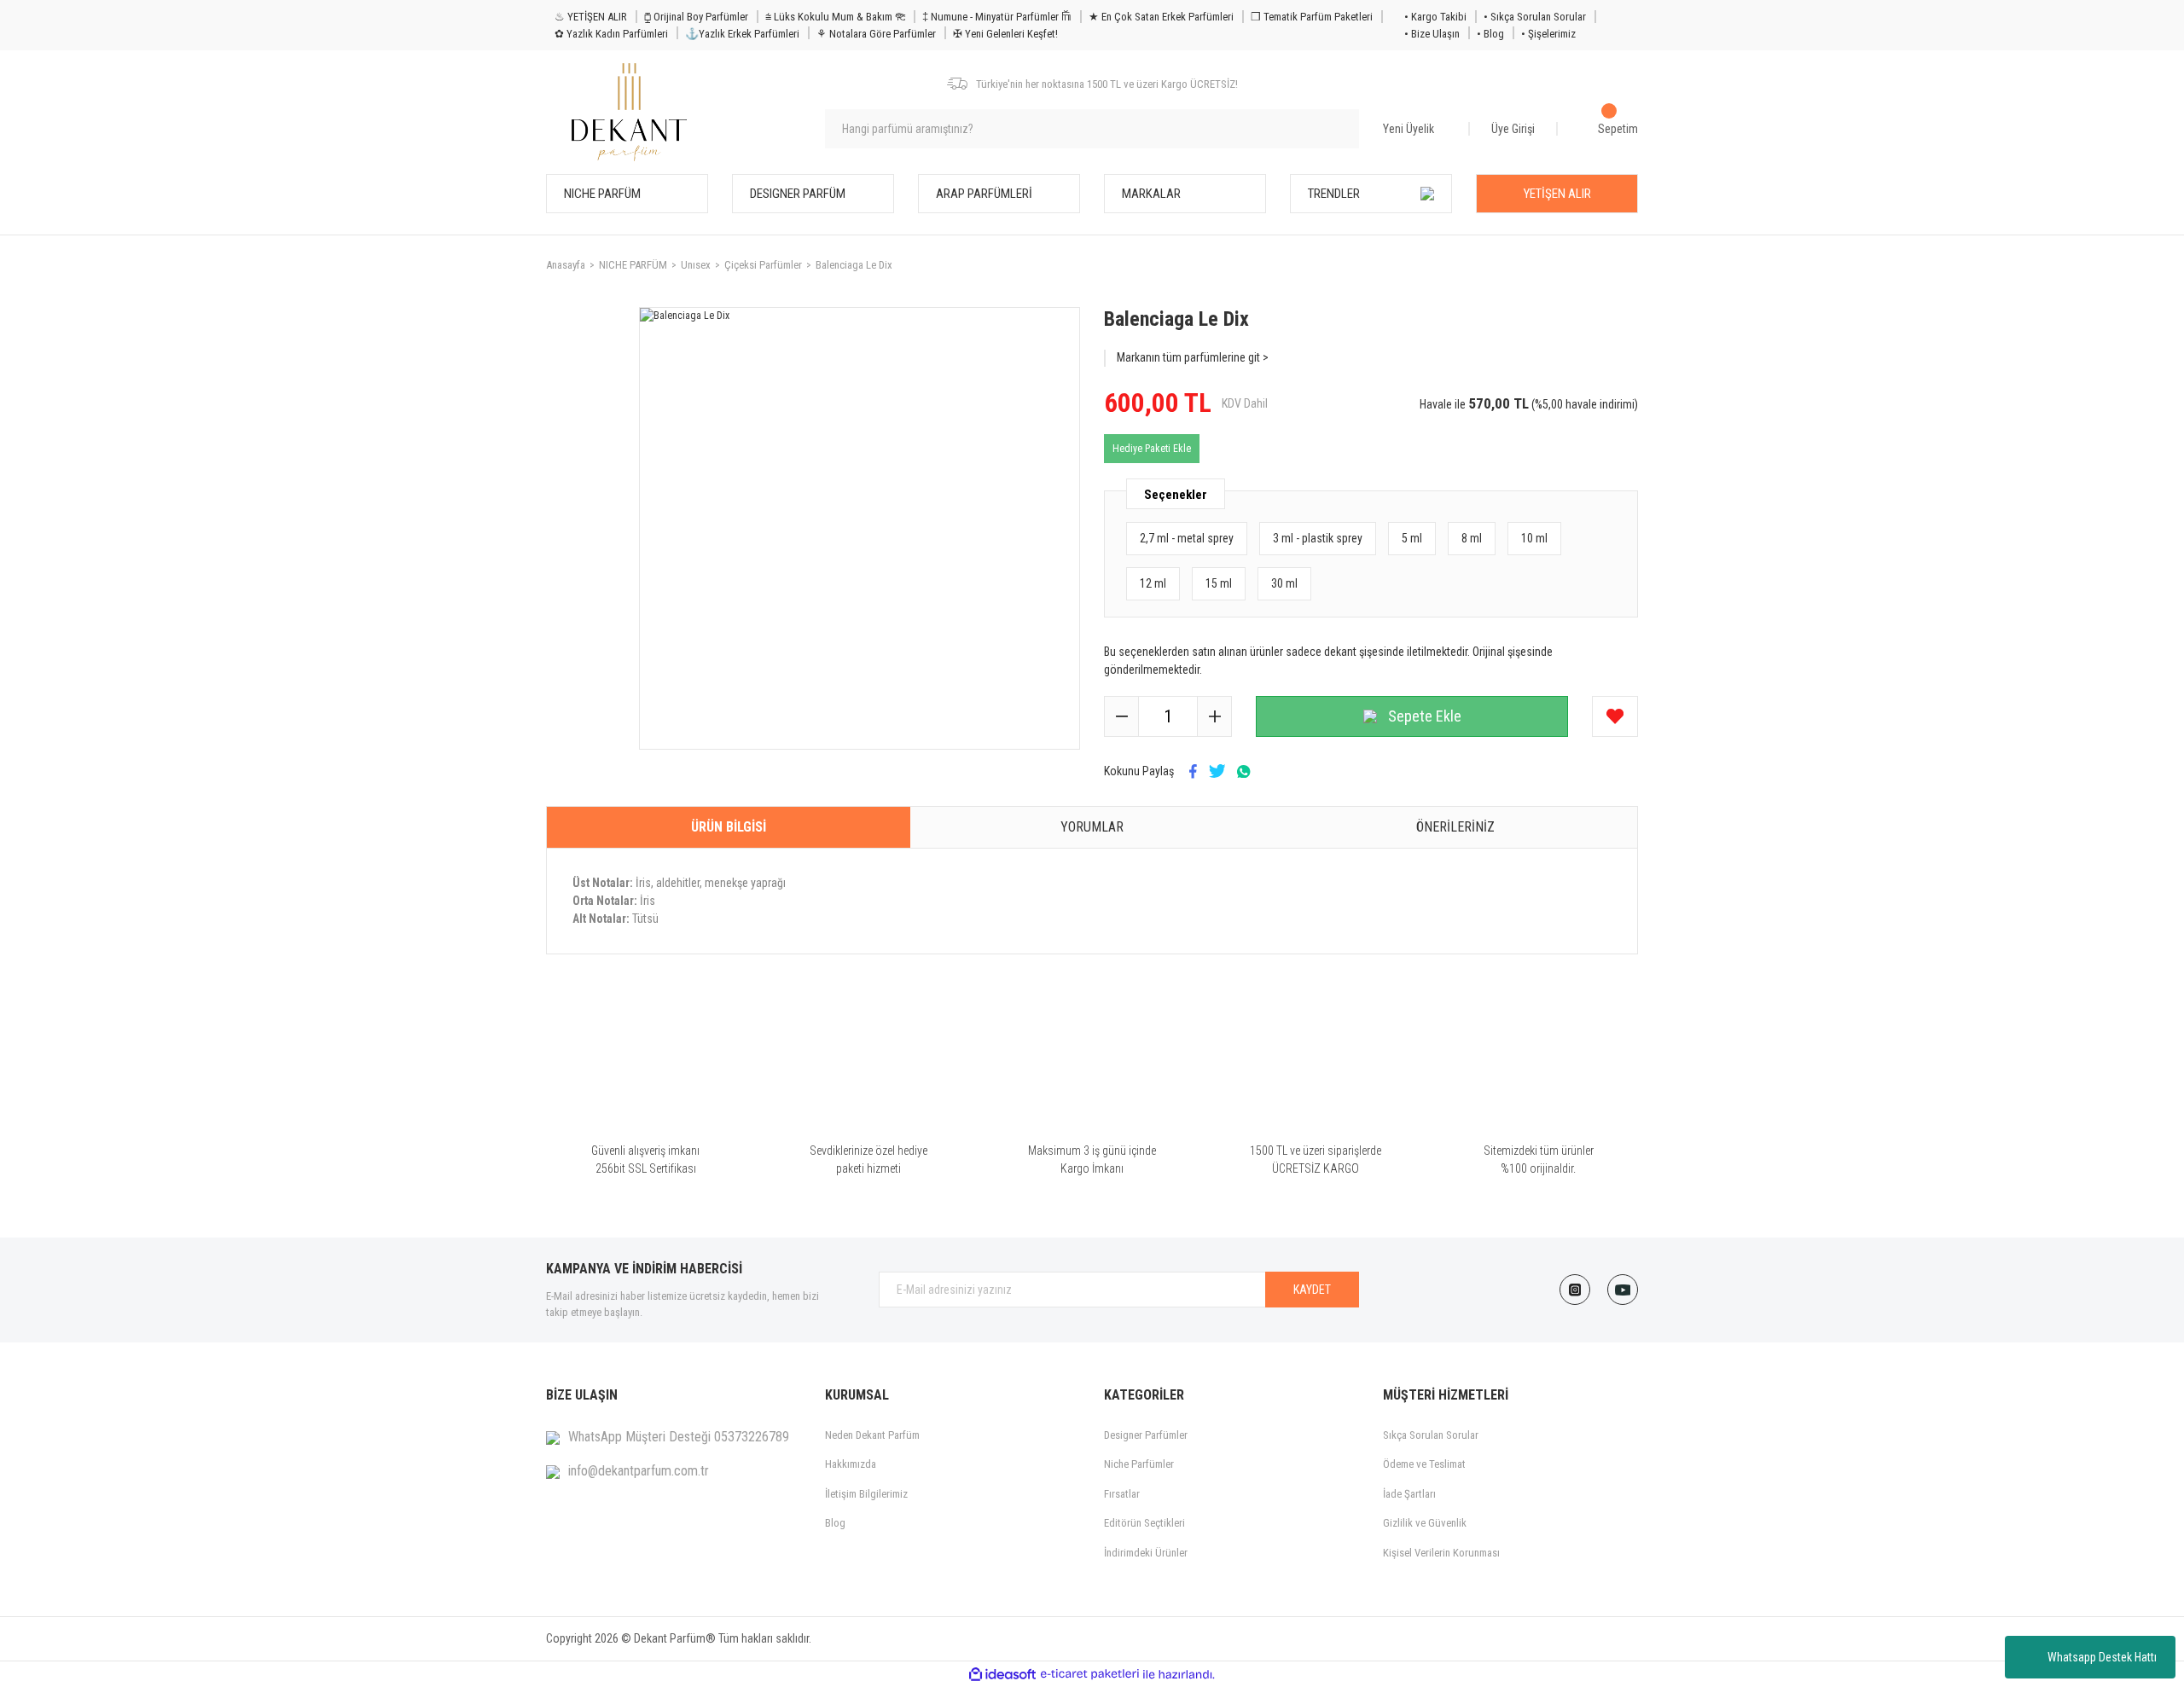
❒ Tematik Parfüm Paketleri (1312, 17)
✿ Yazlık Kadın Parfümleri (611, 34)
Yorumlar (1092, 827)
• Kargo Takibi (1435, 17)
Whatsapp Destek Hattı (2102, 1657)
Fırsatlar (1122, 1494)
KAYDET (1312, 1290)
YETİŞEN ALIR (1557, 194)
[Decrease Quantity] (1122, 716)
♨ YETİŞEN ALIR (591, 17)
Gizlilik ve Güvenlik (1425, 1523)
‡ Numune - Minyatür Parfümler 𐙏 (997, 17)
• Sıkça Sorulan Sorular (1535, 17)
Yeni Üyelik (1409, 129)
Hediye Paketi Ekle (1152, 449)
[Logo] (629, 112)
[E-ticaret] (1090, 1674)
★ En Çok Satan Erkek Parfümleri (1161, 17)
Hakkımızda (851, 1464)
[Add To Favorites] (1615, 716)
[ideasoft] (1002, 1675)
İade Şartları (1409, 1494)
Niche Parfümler (1139, 1464)
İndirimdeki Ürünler (1146, 1553)
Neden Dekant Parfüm (872, 1435)
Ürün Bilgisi (729, 827)
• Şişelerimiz (1548, 34)
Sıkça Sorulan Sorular (1431, 1435)
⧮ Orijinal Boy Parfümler (696, 17)
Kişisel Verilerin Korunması (1441, 1553)
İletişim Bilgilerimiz (866, 1494)
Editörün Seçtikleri (1144, 1523)
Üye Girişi (1513, 129)
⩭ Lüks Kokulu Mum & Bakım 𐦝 (835, 17)
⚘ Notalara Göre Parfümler (876, 34)
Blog (835, 1523)
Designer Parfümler (1146, 1435)
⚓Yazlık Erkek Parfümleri (742, 34)
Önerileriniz (1455, 827)
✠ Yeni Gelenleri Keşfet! (1005, 34)
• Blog (1490, 34)
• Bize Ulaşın (1432, 34)
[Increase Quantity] (1214, 716)
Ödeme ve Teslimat (1424, 1464)
